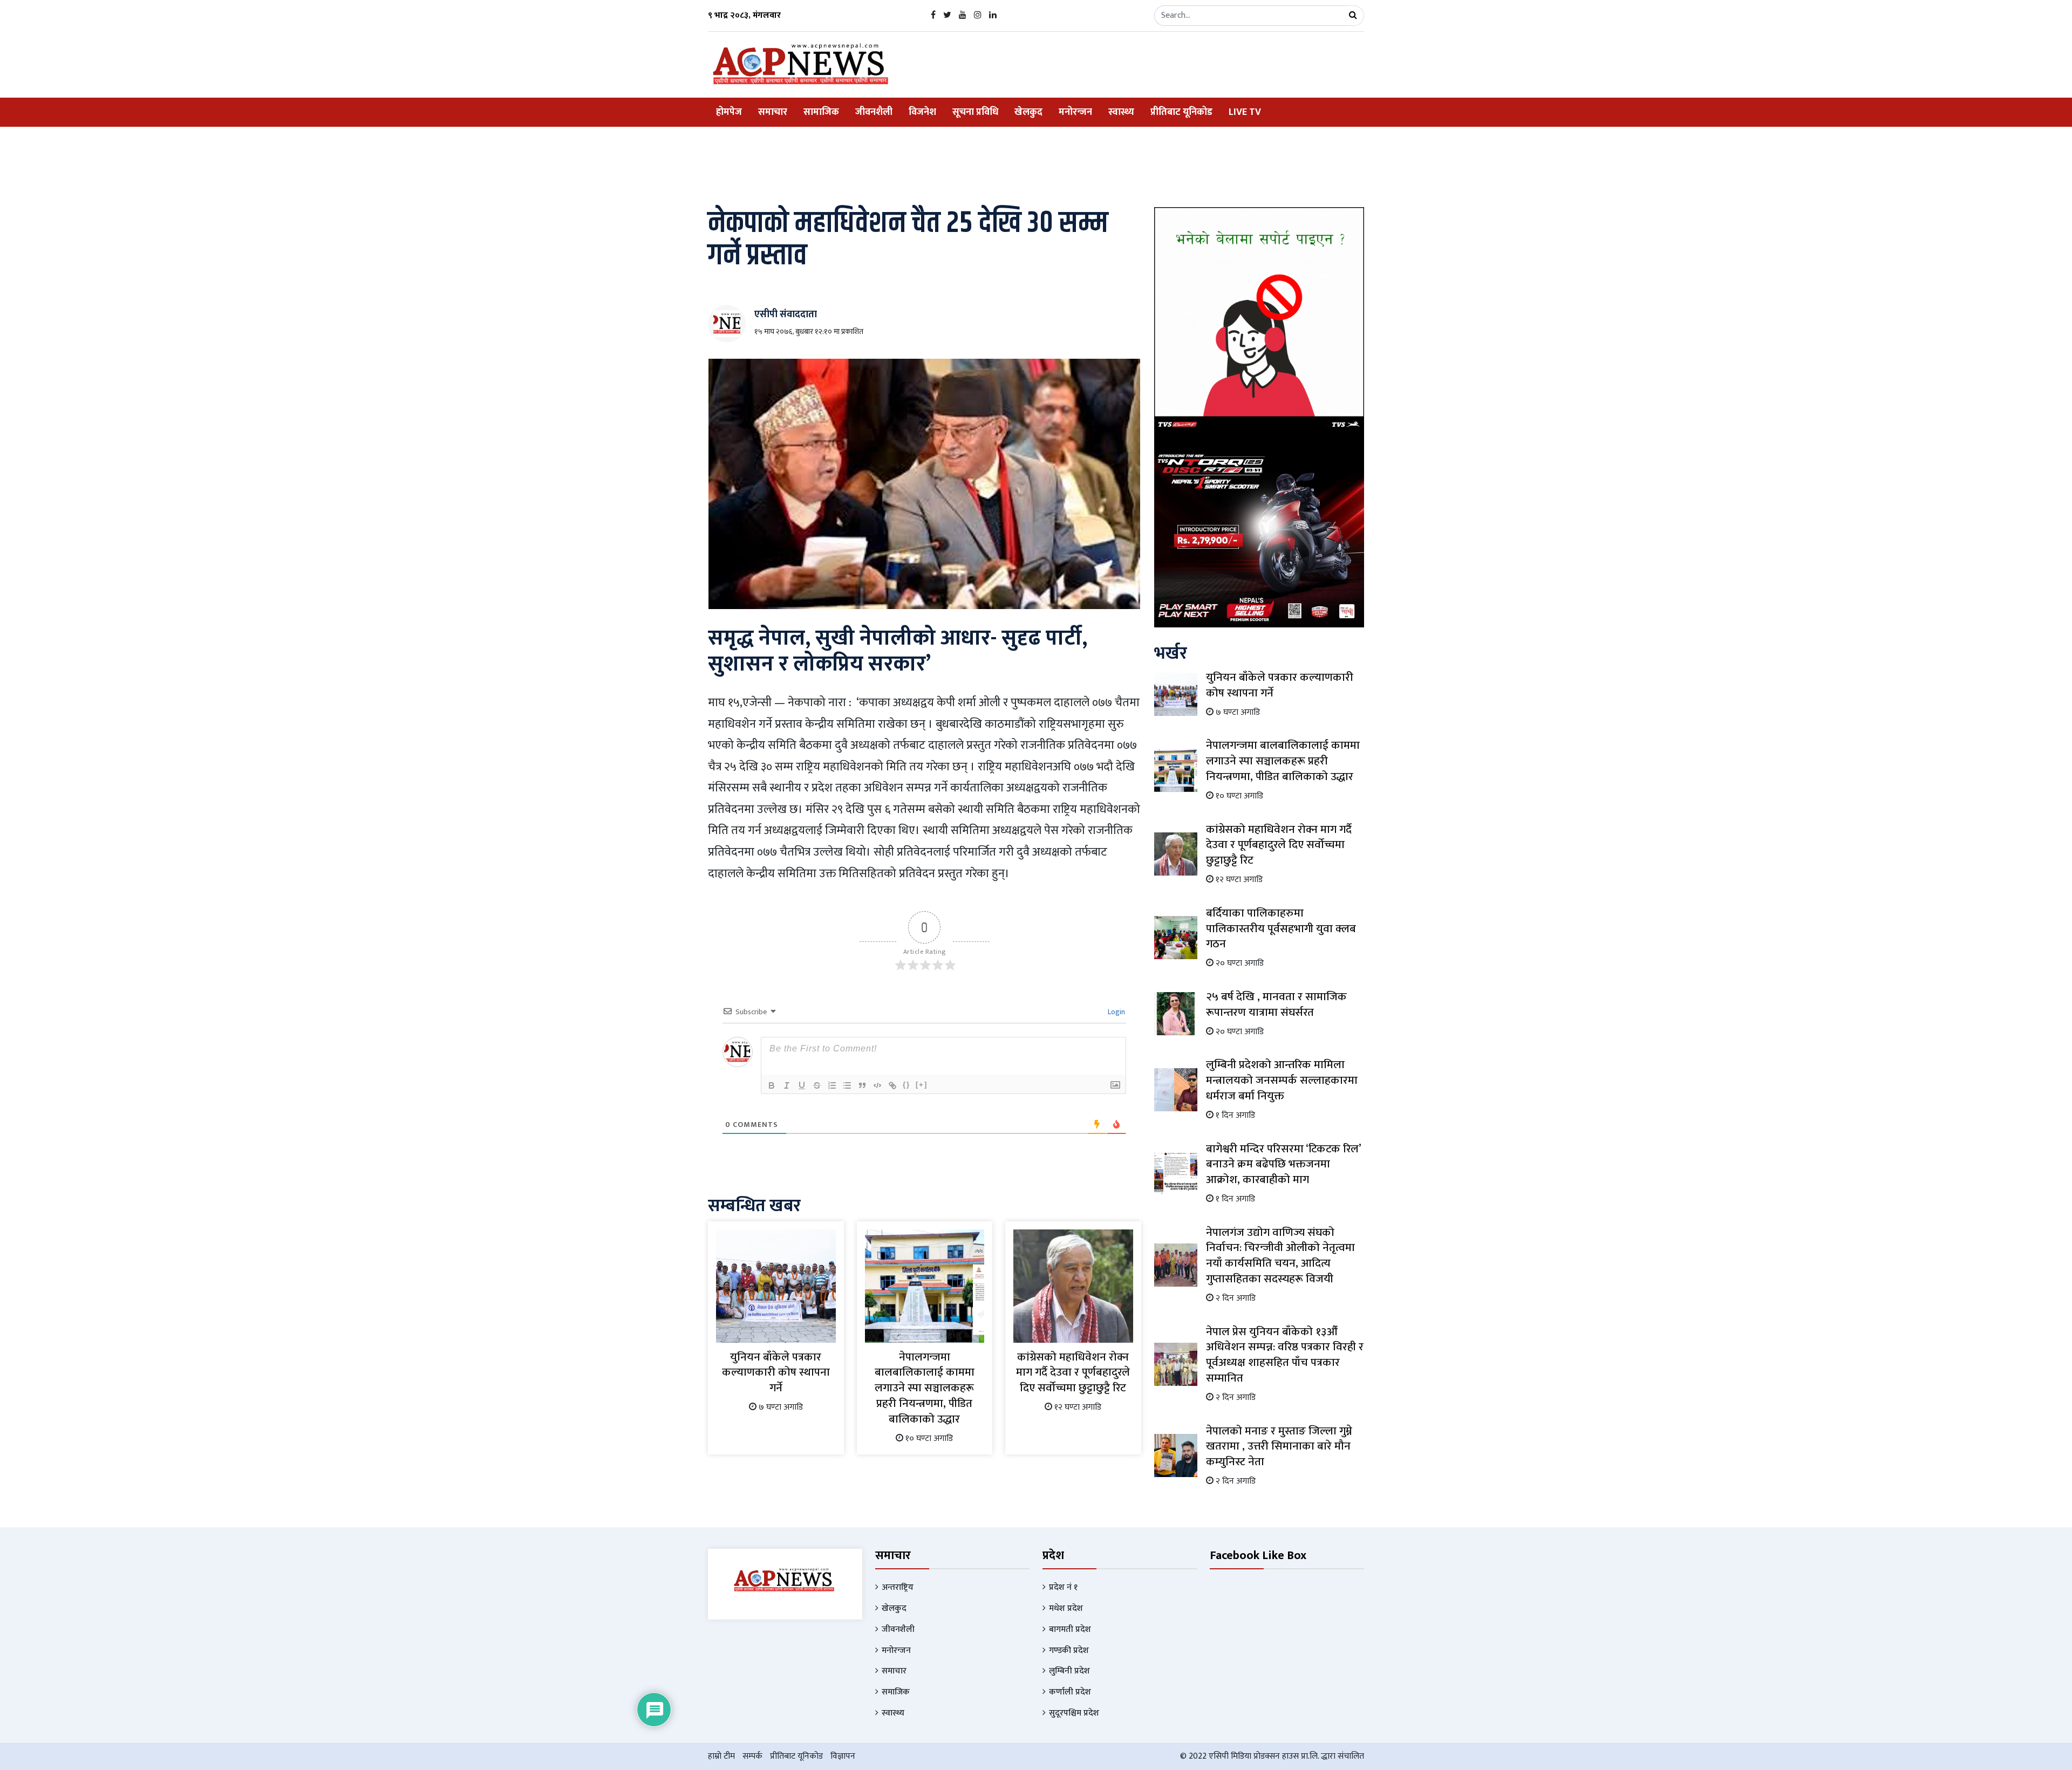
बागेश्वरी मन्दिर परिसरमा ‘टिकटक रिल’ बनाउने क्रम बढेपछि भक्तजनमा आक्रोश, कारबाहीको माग (1283, 1164)
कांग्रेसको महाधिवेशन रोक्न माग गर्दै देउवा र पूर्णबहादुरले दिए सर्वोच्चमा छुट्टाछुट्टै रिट (1073, 1373)
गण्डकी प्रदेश (1069, 1651)
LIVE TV (1245, 112)
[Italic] (787, 1085)
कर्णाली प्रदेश (1070, 1692)
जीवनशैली (874, 112)
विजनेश (922, 112)
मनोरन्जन (1075, 112)
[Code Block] (877, 1085)
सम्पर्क (752, 1756)
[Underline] (802, 1085)
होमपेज (729, 112)
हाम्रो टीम (721, 1756)
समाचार (773, 112)
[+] (922, 1085)
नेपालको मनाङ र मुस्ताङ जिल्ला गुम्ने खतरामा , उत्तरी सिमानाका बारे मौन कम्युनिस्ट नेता (1279, 1447)
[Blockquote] (862, 1085)
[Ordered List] (832, 1085)
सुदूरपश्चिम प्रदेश (1074, 1713)
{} (906, 1085)
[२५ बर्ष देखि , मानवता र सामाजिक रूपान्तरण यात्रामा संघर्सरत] (1176, 1013)
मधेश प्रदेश (1066, 1608)
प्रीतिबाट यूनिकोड (1181, 112)
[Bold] (772, 1085)
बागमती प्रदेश (1070, 1629)
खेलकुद (1028, 112)
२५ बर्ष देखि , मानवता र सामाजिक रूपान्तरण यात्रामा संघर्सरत (1276, 1004)
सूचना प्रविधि (975, 112)
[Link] (892, 1085)
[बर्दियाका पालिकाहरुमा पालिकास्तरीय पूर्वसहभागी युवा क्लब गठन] (1176, 937)
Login (1116, 1012)
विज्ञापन (843, 1756)
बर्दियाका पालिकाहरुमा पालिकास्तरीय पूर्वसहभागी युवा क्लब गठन (1281, 929)
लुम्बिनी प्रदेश (1069, 1671)
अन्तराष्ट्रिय (898, 1587)
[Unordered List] (847, 1085)
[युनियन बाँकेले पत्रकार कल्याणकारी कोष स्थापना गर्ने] (776, 1285)
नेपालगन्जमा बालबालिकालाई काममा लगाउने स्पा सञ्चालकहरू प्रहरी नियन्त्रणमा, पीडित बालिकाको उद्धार (925, 1388)
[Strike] (817, 1085)
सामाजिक (821, 112)
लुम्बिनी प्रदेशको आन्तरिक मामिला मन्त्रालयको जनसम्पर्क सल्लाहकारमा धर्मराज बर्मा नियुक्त (1282, 1080)
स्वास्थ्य (1121, 112)
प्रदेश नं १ (1063, 1587)
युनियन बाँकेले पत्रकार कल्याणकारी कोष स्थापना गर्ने (776, 1373)
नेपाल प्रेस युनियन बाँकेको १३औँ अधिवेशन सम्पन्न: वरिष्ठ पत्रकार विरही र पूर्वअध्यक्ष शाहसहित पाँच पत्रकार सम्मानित (1285, 1355)
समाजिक (896, 1692)
